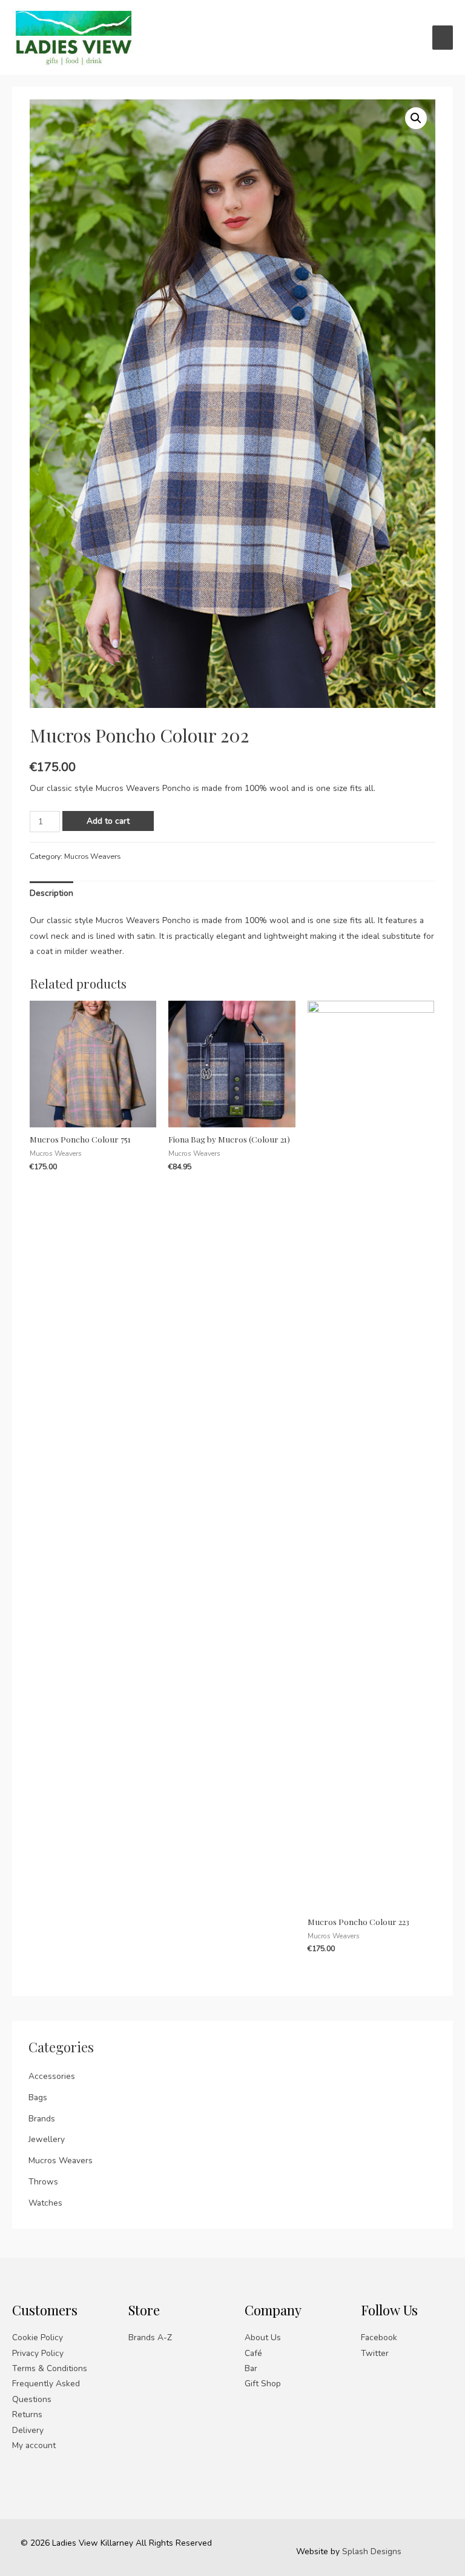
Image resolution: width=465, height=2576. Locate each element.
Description (51, 893)
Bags (38, 2097)
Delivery (28, 2430)
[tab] (51, 893)
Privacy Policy (38, 2353)
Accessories (52, 2076)
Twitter (375, 2353)
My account (34, 2445)
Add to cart (108, 821)
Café (253, 2353)
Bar (251, 2368)
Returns (27, 2414)
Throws (43, 2182)
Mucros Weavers (61, 2161)
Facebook (379, 2337)
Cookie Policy (38, 2337)
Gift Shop (263, 2384)
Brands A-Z (150, 2337)
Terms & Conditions (50, 2368)
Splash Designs (372, 2551)
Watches (45, 2203)
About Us (263, 2337)
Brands (42, 2119)
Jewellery (47, 2139)
